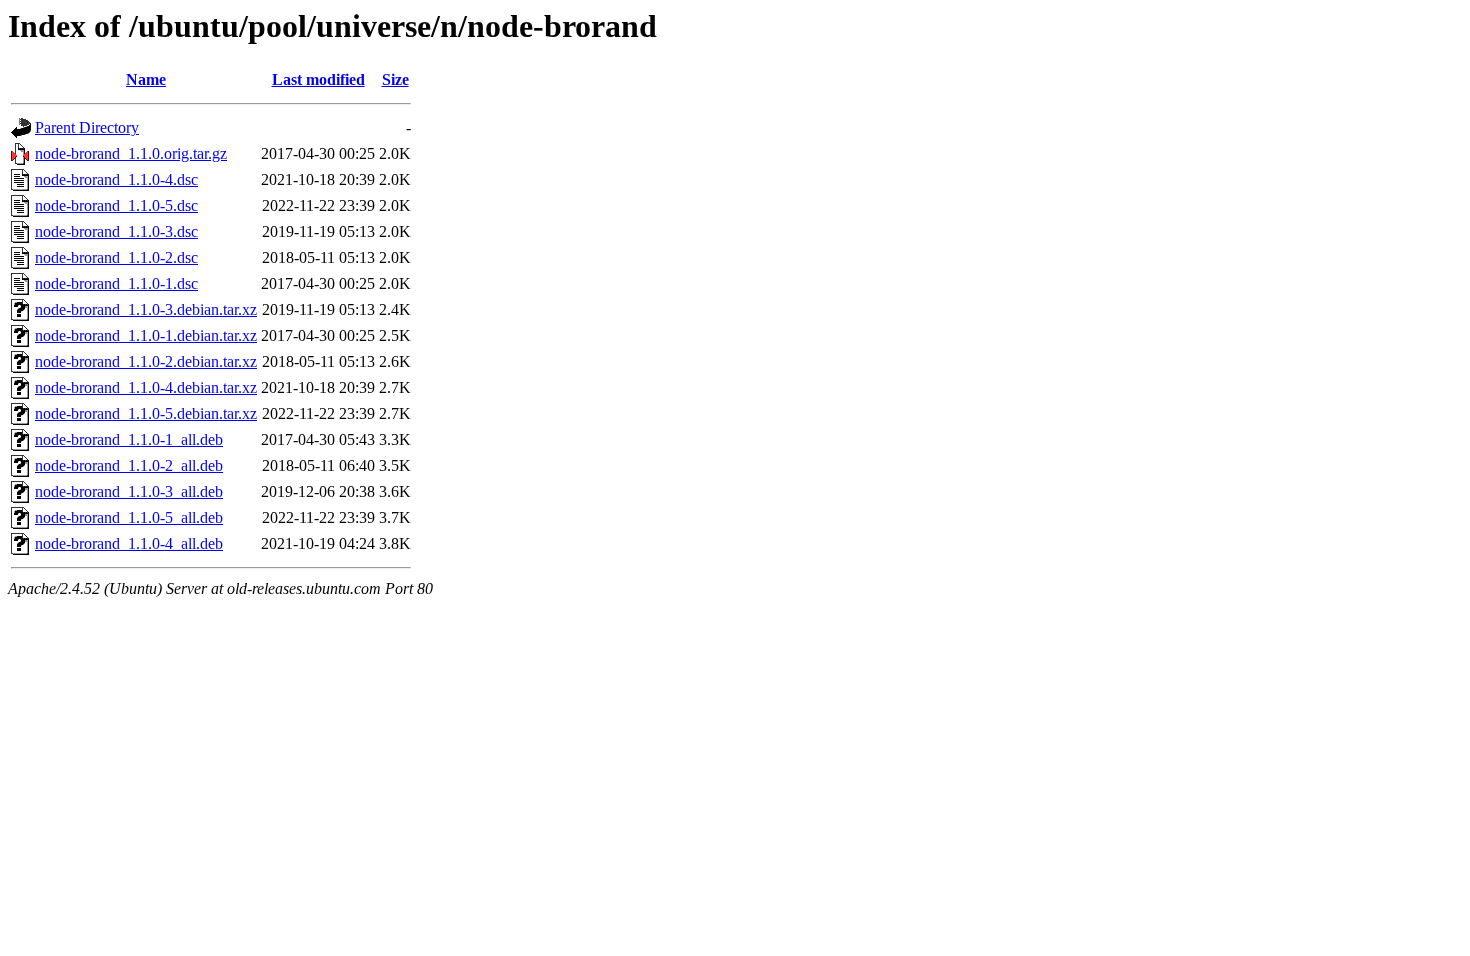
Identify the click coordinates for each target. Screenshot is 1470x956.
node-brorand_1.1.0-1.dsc (116, 283)
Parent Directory (87, 127)
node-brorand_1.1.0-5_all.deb (129, 517)
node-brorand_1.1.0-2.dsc (116, 257)
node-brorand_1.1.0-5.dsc (116, 205)
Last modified (318, 79)
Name (146, 79)
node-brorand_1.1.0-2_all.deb (129, 465)
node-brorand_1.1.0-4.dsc (116, 179)
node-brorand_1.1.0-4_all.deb (129, 543)
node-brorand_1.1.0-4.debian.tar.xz (146, 387)
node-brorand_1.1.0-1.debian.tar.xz (146, 335)
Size (395, 79)
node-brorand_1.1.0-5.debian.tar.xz (146, 413)
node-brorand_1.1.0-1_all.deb (129, 439)
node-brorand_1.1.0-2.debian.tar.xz (146, 361)
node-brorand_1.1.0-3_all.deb (129, 491)
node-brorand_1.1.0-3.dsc (116, 231)
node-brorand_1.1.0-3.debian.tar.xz (146, 309)
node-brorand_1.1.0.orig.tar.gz (131, 153)
